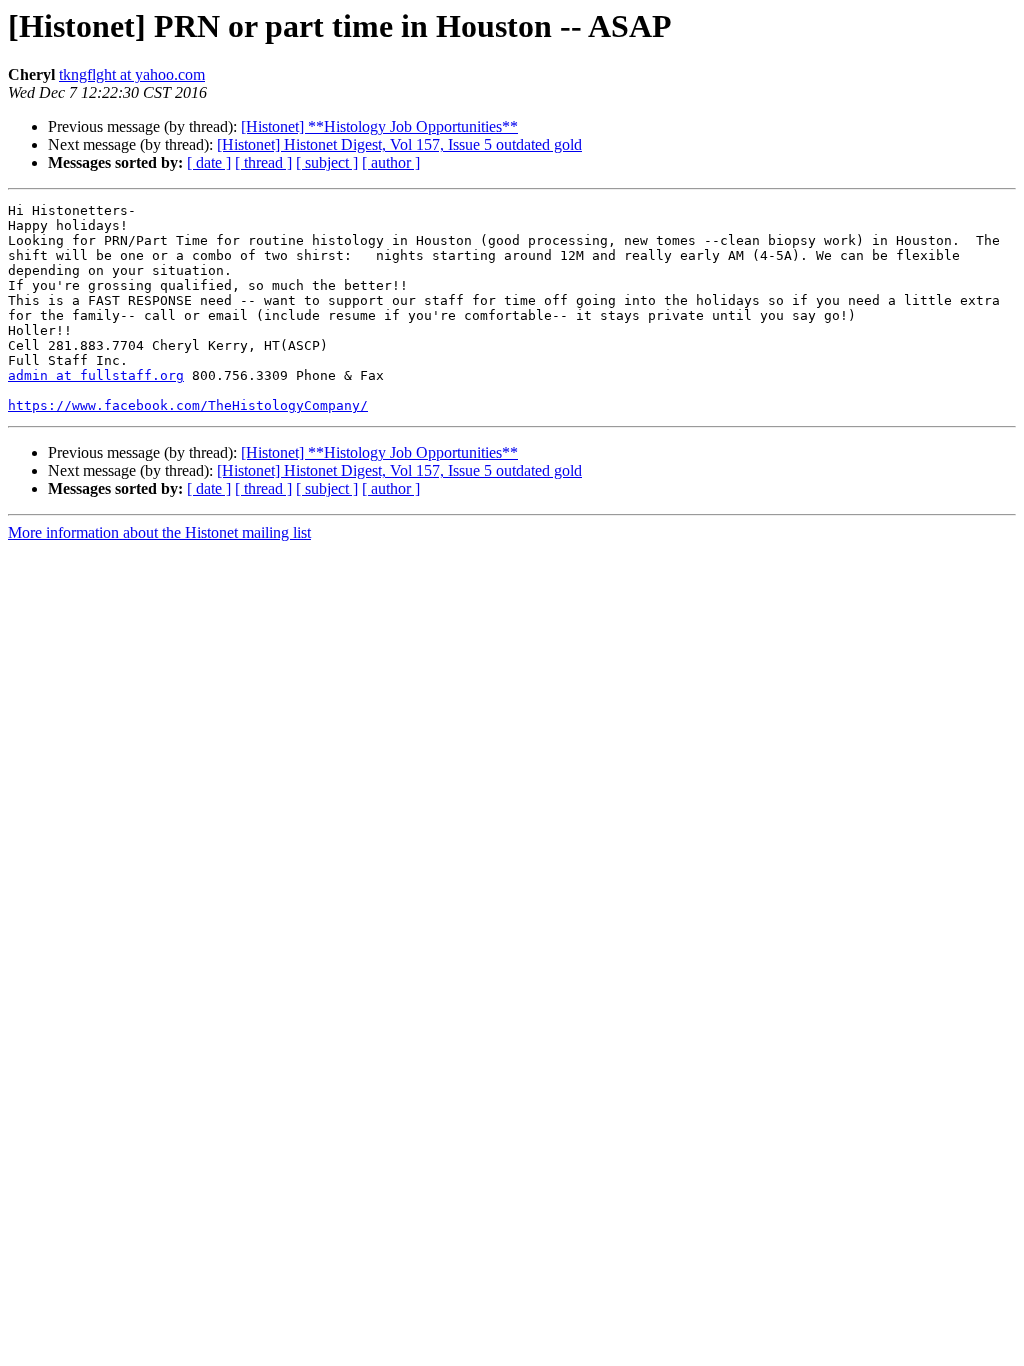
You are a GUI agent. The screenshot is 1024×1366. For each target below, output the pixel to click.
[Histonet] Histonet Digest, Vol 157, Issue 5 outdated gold (399, 144)
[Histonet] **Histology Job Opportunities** (379, 126)
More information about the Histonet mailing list (159, 532)
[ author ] (391, 162)
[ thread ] (263, 162)
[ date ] (209, 162)
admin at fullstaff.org (96, 375)
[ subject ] (327, 162)
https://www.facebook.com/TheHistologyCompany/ (188, 405)
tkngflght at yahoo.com (132, 74)
